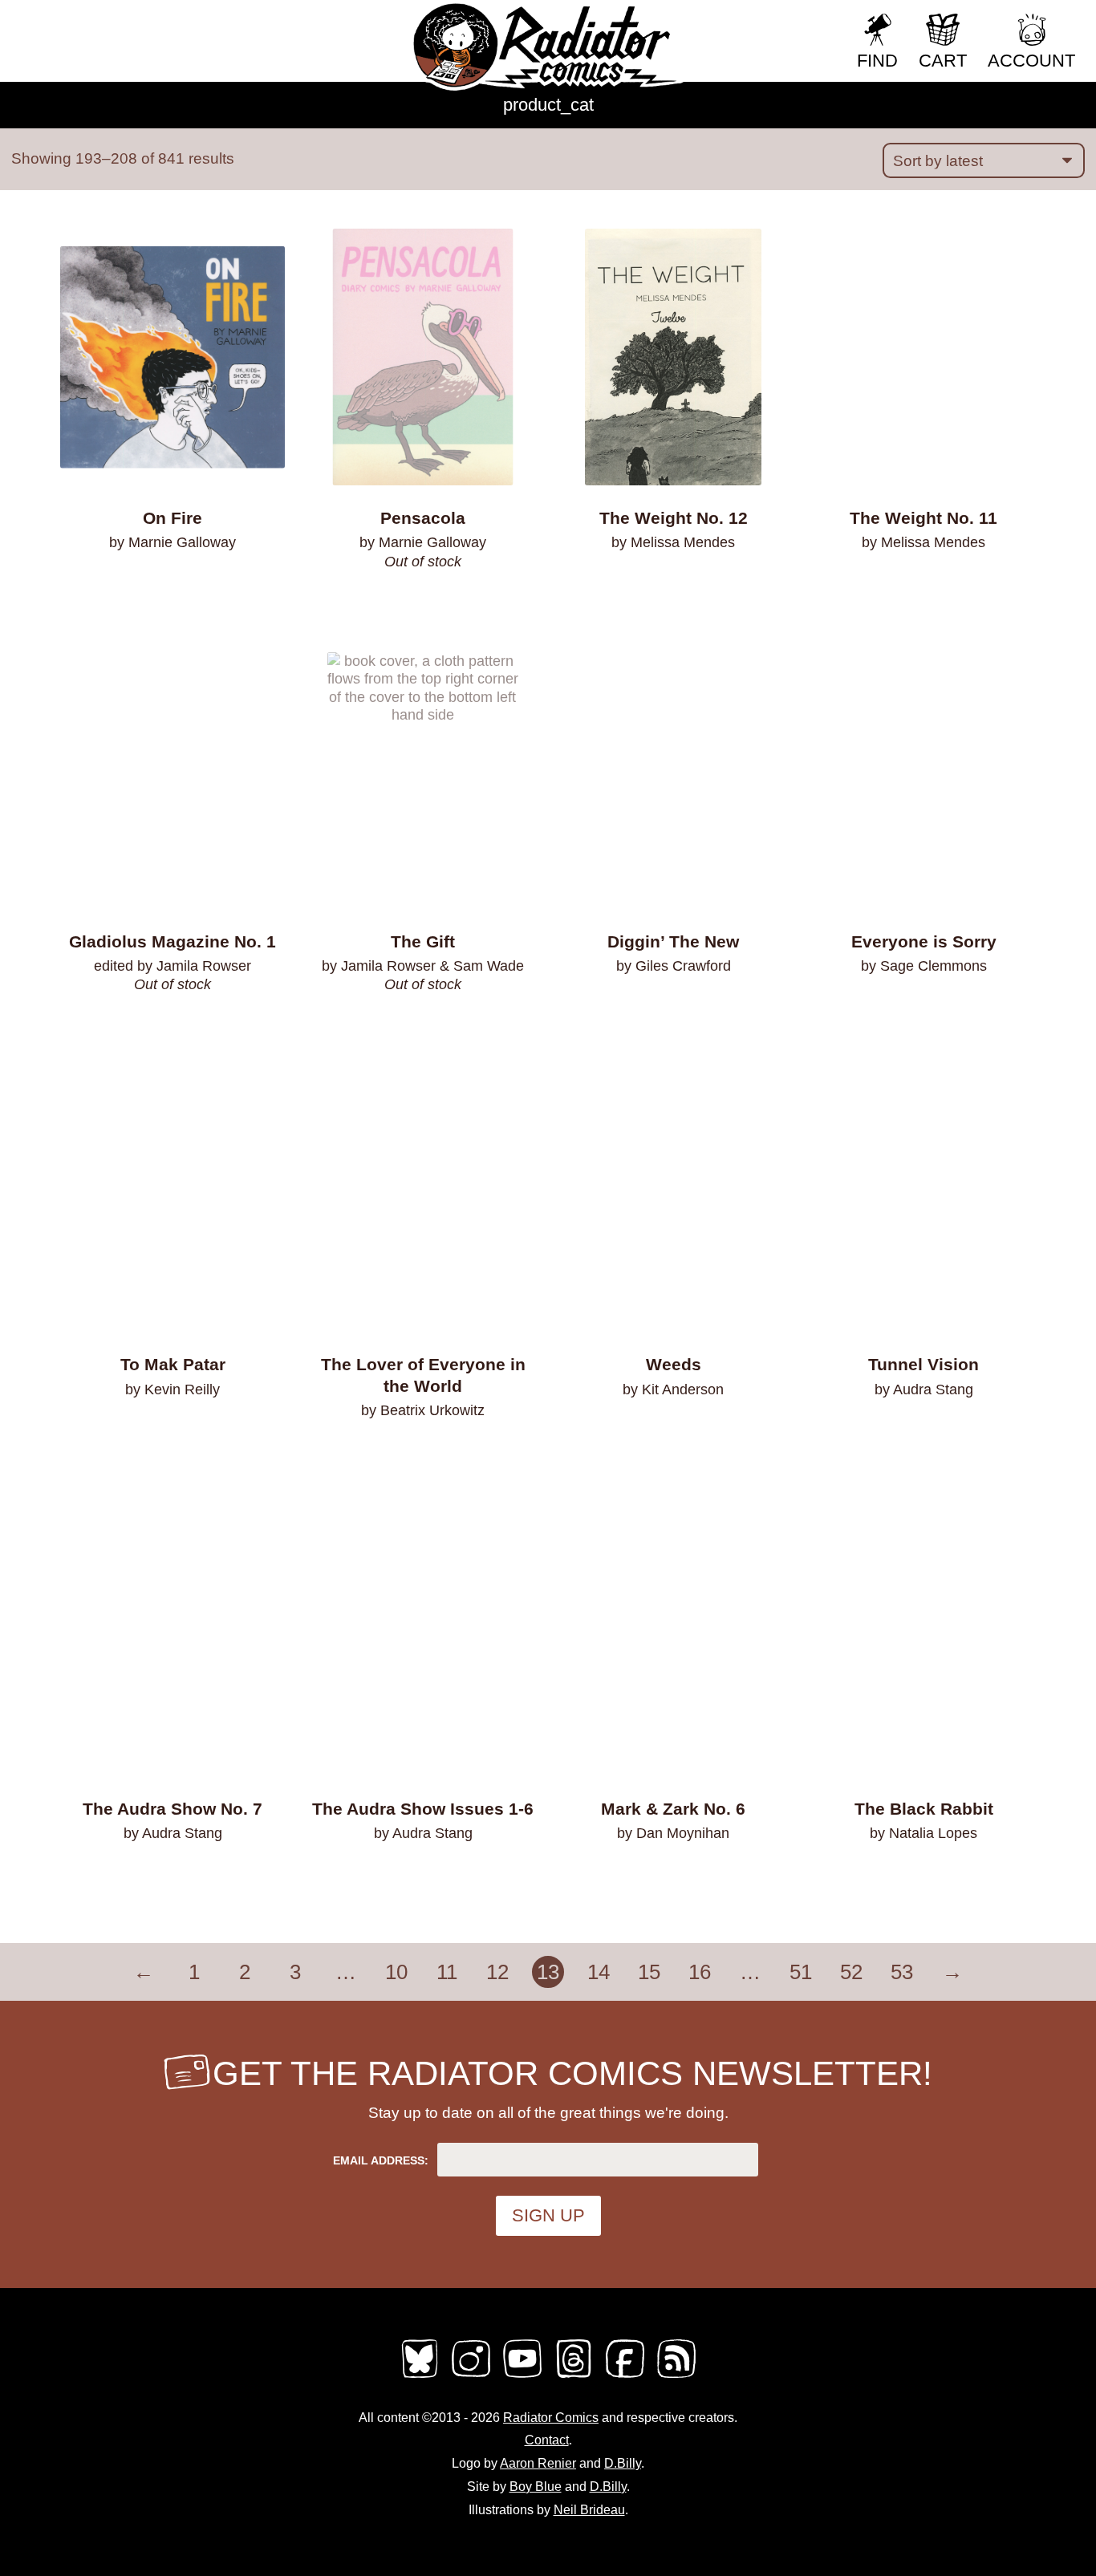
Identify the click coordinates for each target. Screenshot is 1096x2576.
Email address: (381, 2160)
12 (497, 1972)
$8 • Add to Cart (173, 585)
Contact (547, 2440)
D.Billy (623, 2463)
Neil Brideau (589, 2510)
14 (599, 1972)
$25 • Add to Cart (423, 1876)
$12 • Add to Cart (173, 1876)
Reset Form (791, 22)
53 (902, 1972)
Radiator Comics (551, 2418)
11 (447, 1972)
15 (649, 1972)
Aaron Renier (538, 2463)
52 (851, 1972)
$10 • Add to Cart (674, 1008)
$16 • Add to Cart (173, 1431)
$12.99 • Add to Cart (923, 1431)
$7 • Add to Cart (674, 1876)
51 (801, 1972)
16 (700, 1972)
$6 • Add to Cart (674, 585)
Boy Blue (536, 2487)
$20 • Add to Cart (423, 1452)
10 (396, 1972)
